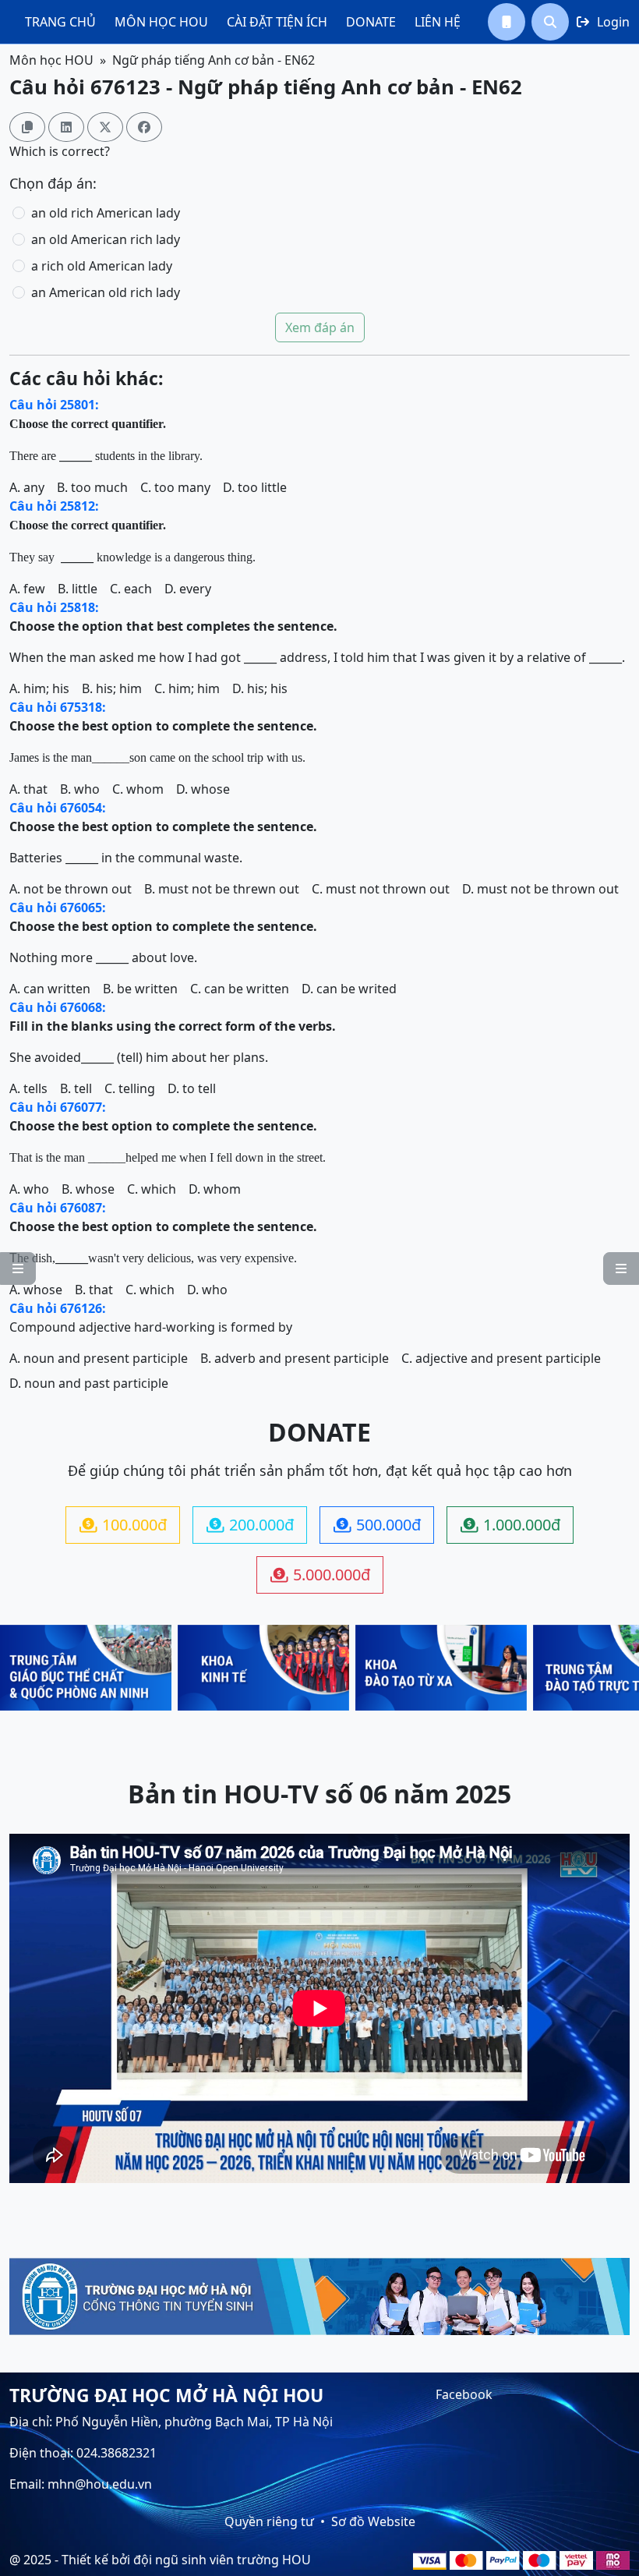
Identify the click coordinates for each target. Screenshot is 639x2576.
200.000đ (250, 1525)
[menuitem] (60, 22)
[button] (507, 22)
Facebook (464, 2394)
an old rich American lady (106, 213)
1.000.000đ (510, 1525)
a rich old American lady (102, 266)
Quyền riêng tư (269, 2521)
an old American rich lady (106, 239)
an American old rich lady (106, 292)
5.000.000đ (320, 1575)
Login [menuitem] (603, 22)
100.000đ (123, 1525)
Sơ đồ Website (373, 2521)
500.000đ (377, 1525)
